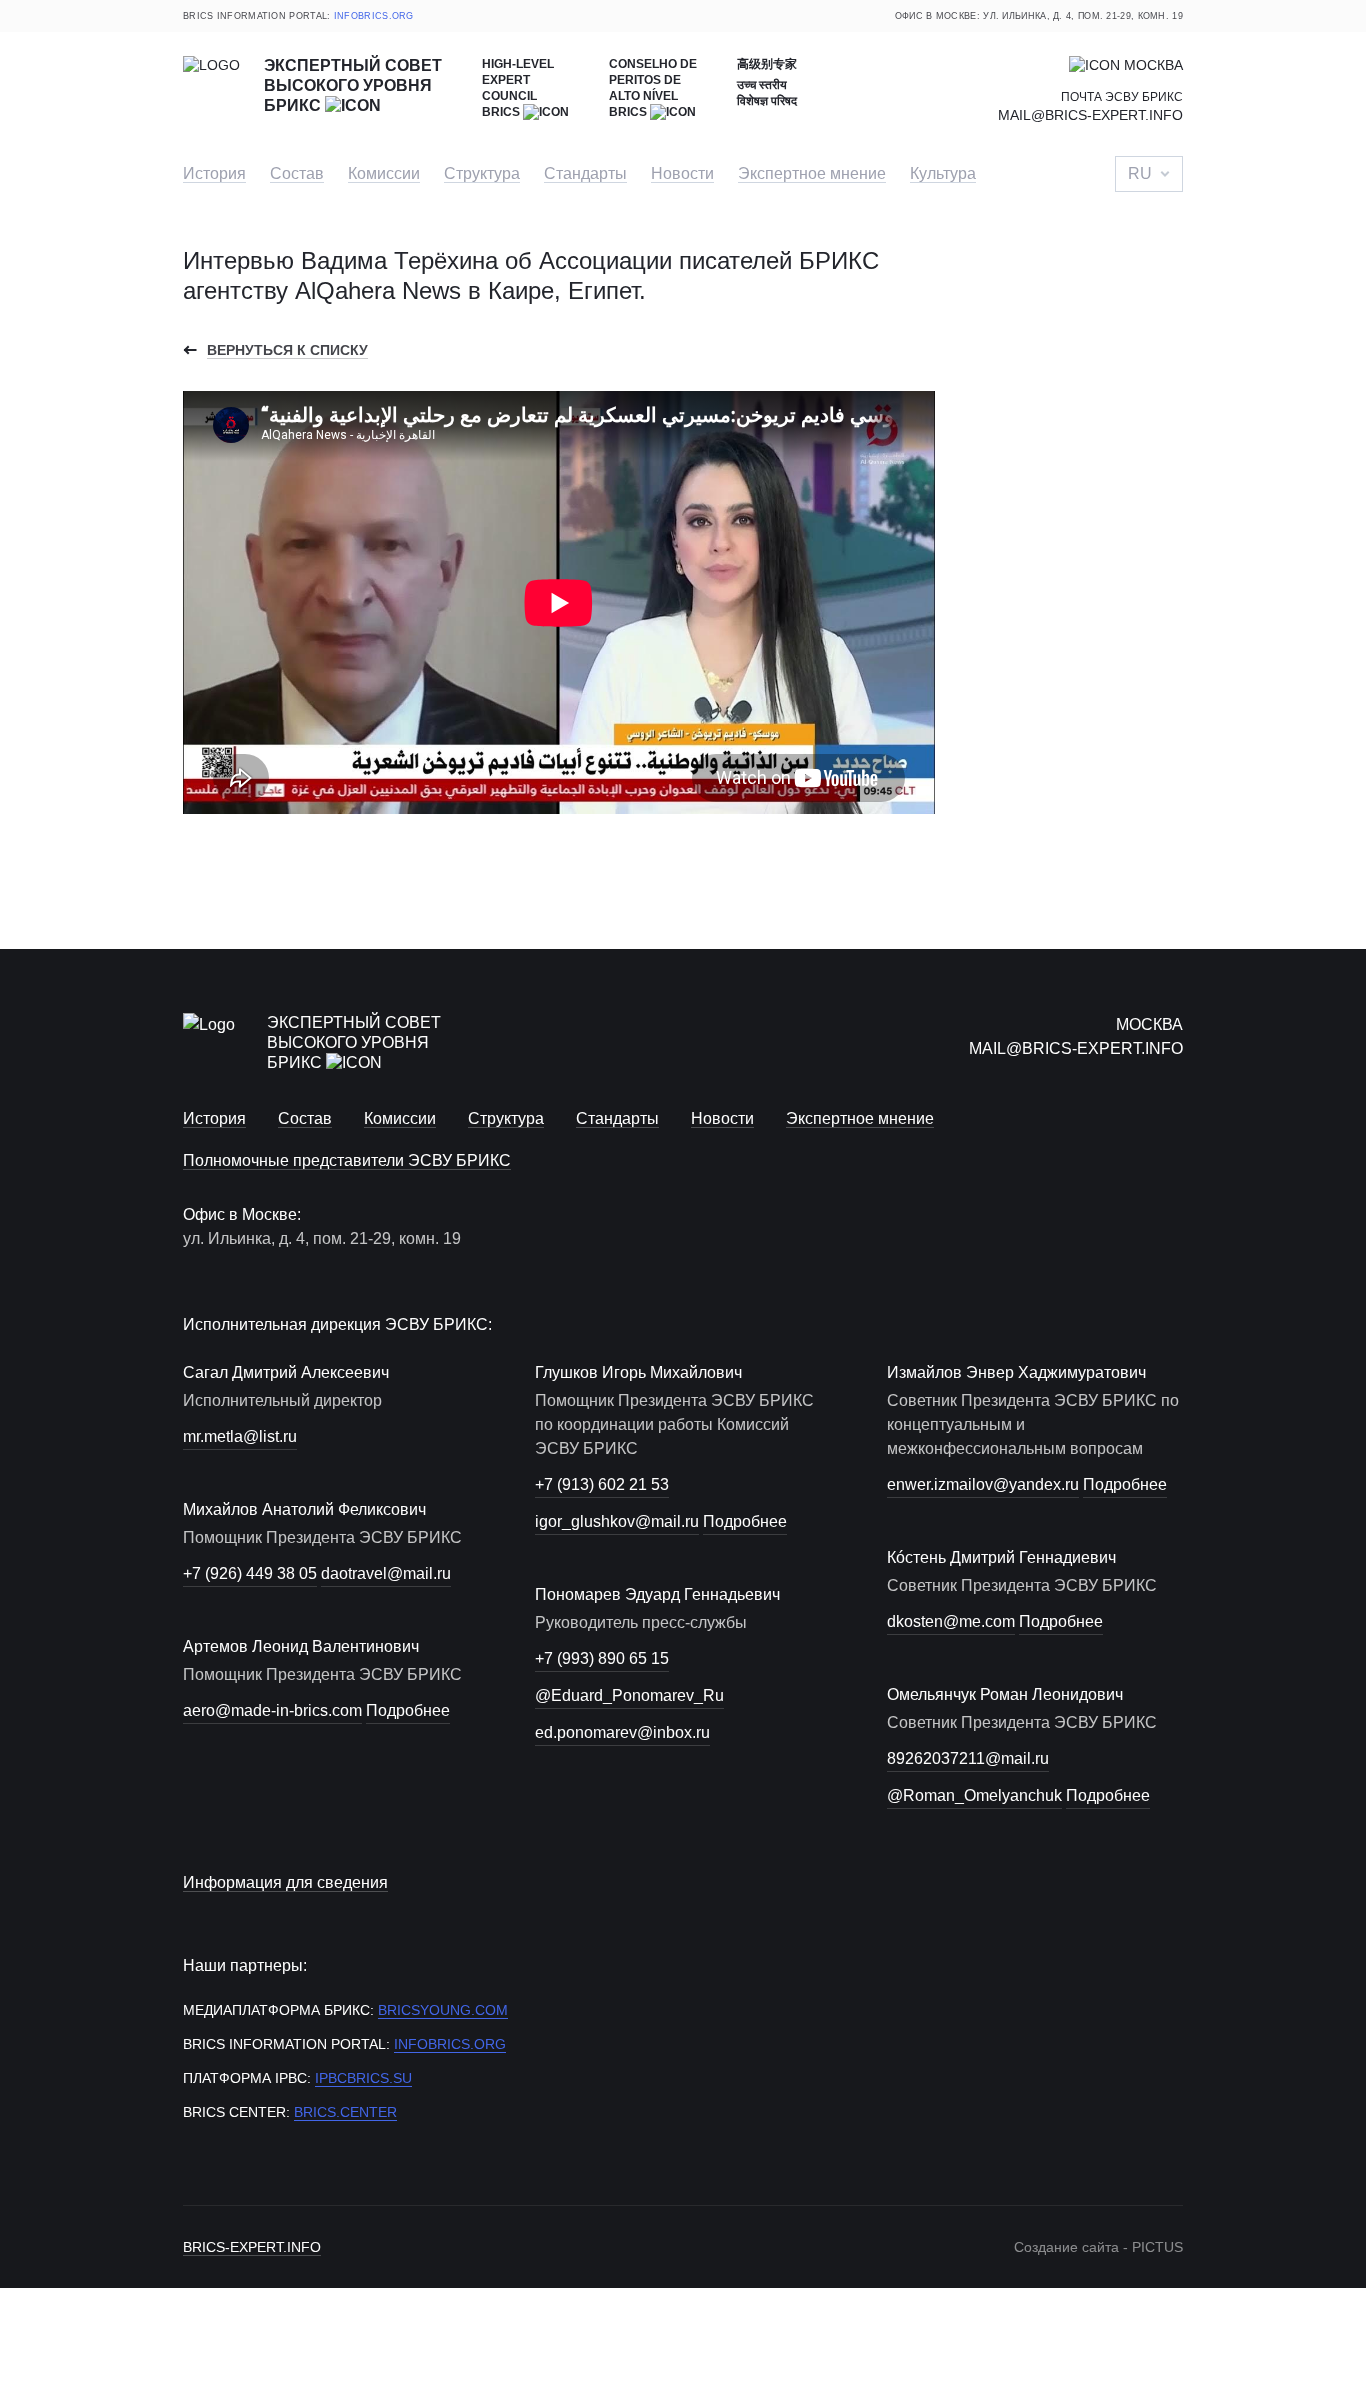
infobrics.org (374, 16)
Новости (682, 173)
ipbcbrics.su (363, 2078)
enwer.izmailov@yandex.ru (983, 1484)
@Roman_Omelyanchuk (974, 1795)
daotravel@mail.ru (386, 1573)
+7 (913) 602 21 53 (602, 1484)
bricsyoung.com (443, 2010)
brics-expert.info (252, 2247)
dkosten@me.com (951, 1621)
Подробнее (408, 1710)
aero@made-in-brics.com (272, 1710)
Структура (482, 173)
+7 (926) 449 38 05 (250, 1573)
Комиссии (384, 173)
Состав (297, 173)
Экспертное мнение (812, 173)
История (214, 173)
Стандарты (585, 173)
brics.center (345, 2112)
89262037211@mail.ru (968, 1758)
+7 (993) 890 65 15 (602, 1658)
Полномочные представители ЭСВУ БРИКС (347, 1160)
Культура (943, 173)
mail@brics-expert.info (1090, 115)
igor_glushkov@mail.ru (617, 1521)
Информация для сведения (285, 1882)
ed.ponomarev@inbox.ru (622, 1732)
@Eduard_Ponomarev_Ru (629, 1695)
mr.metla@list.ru (240, 1436)
